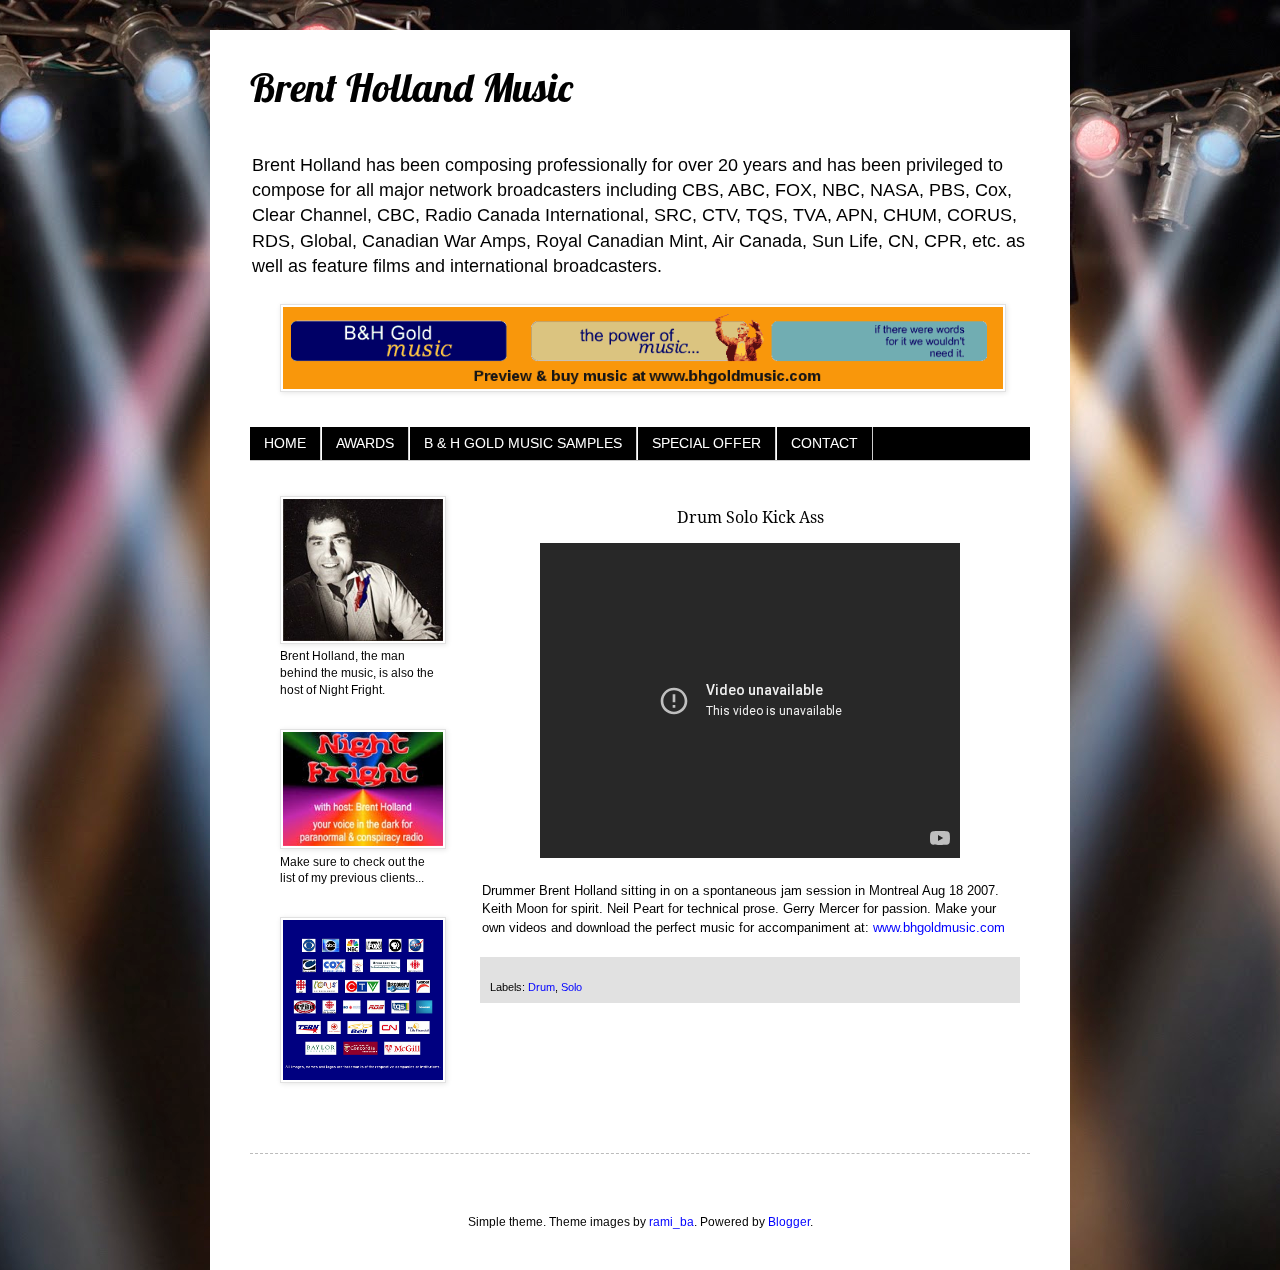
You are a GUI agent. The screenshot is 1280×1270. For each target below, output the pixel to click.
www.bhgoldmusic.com (939, 927)
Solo (571, 987)
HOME (285, 443)
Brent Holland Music (411, 87)
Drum (541, 987)
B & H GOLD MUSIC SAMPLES (523, 443)
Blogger (789, 1222)
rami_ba (671, 1222)
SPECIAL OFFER (706, 443)
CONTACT (824, 443)
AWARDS (365, 443)
